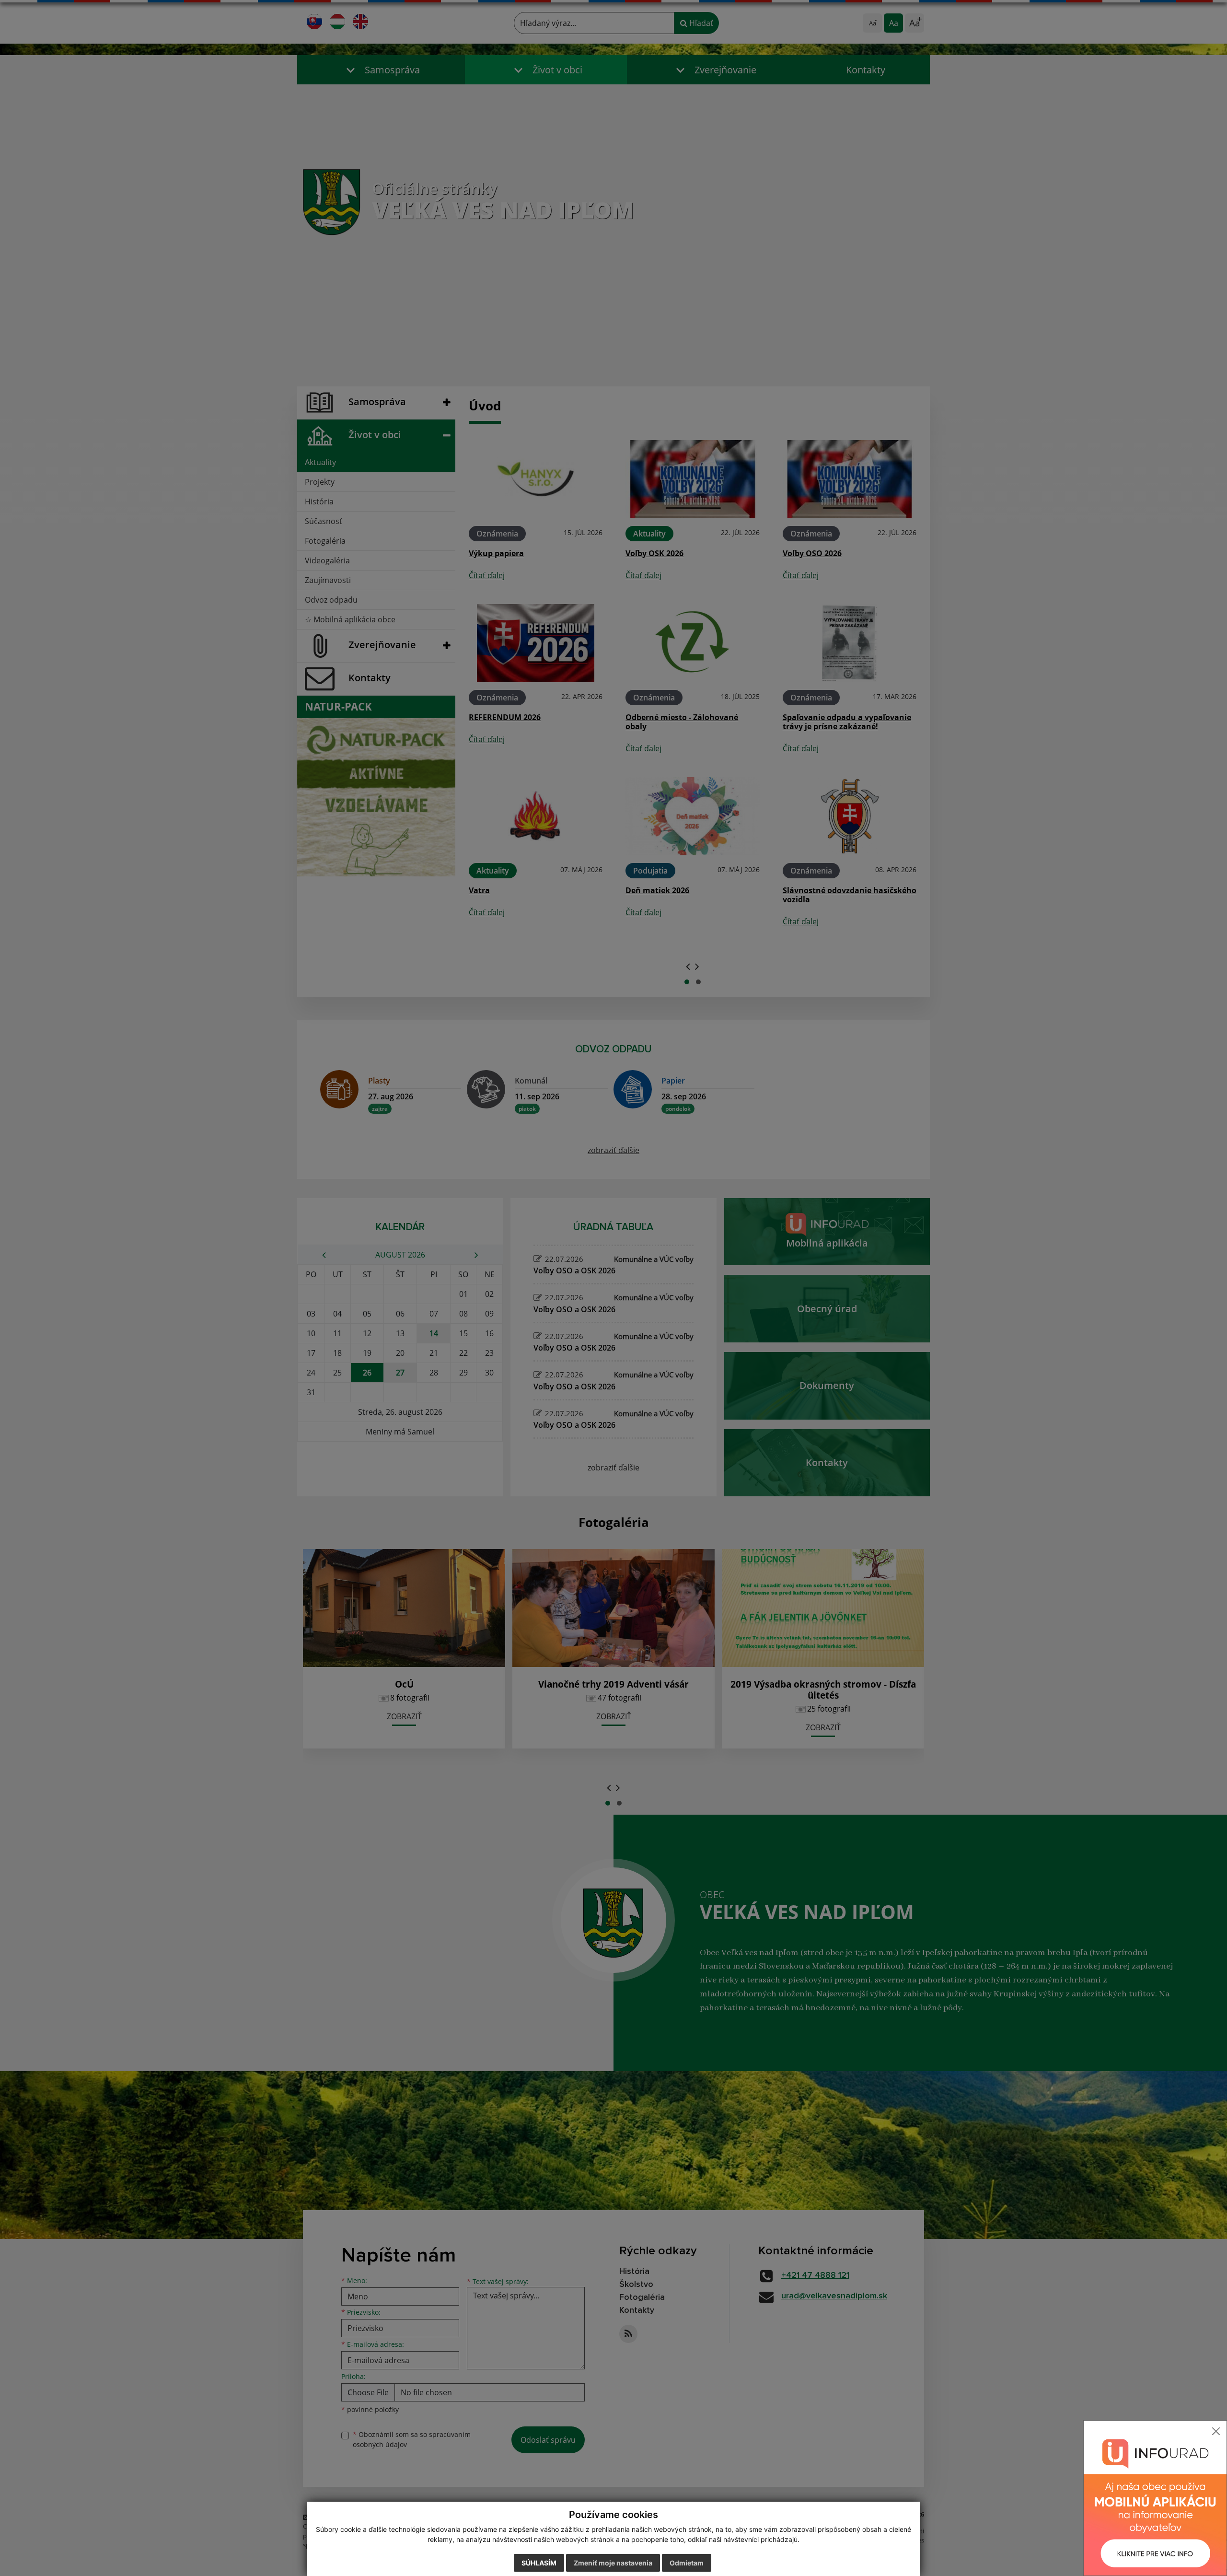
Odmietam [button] (687, 2563)
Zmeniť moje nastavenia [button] (613, 2563)
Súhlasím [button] (539, 2563)
